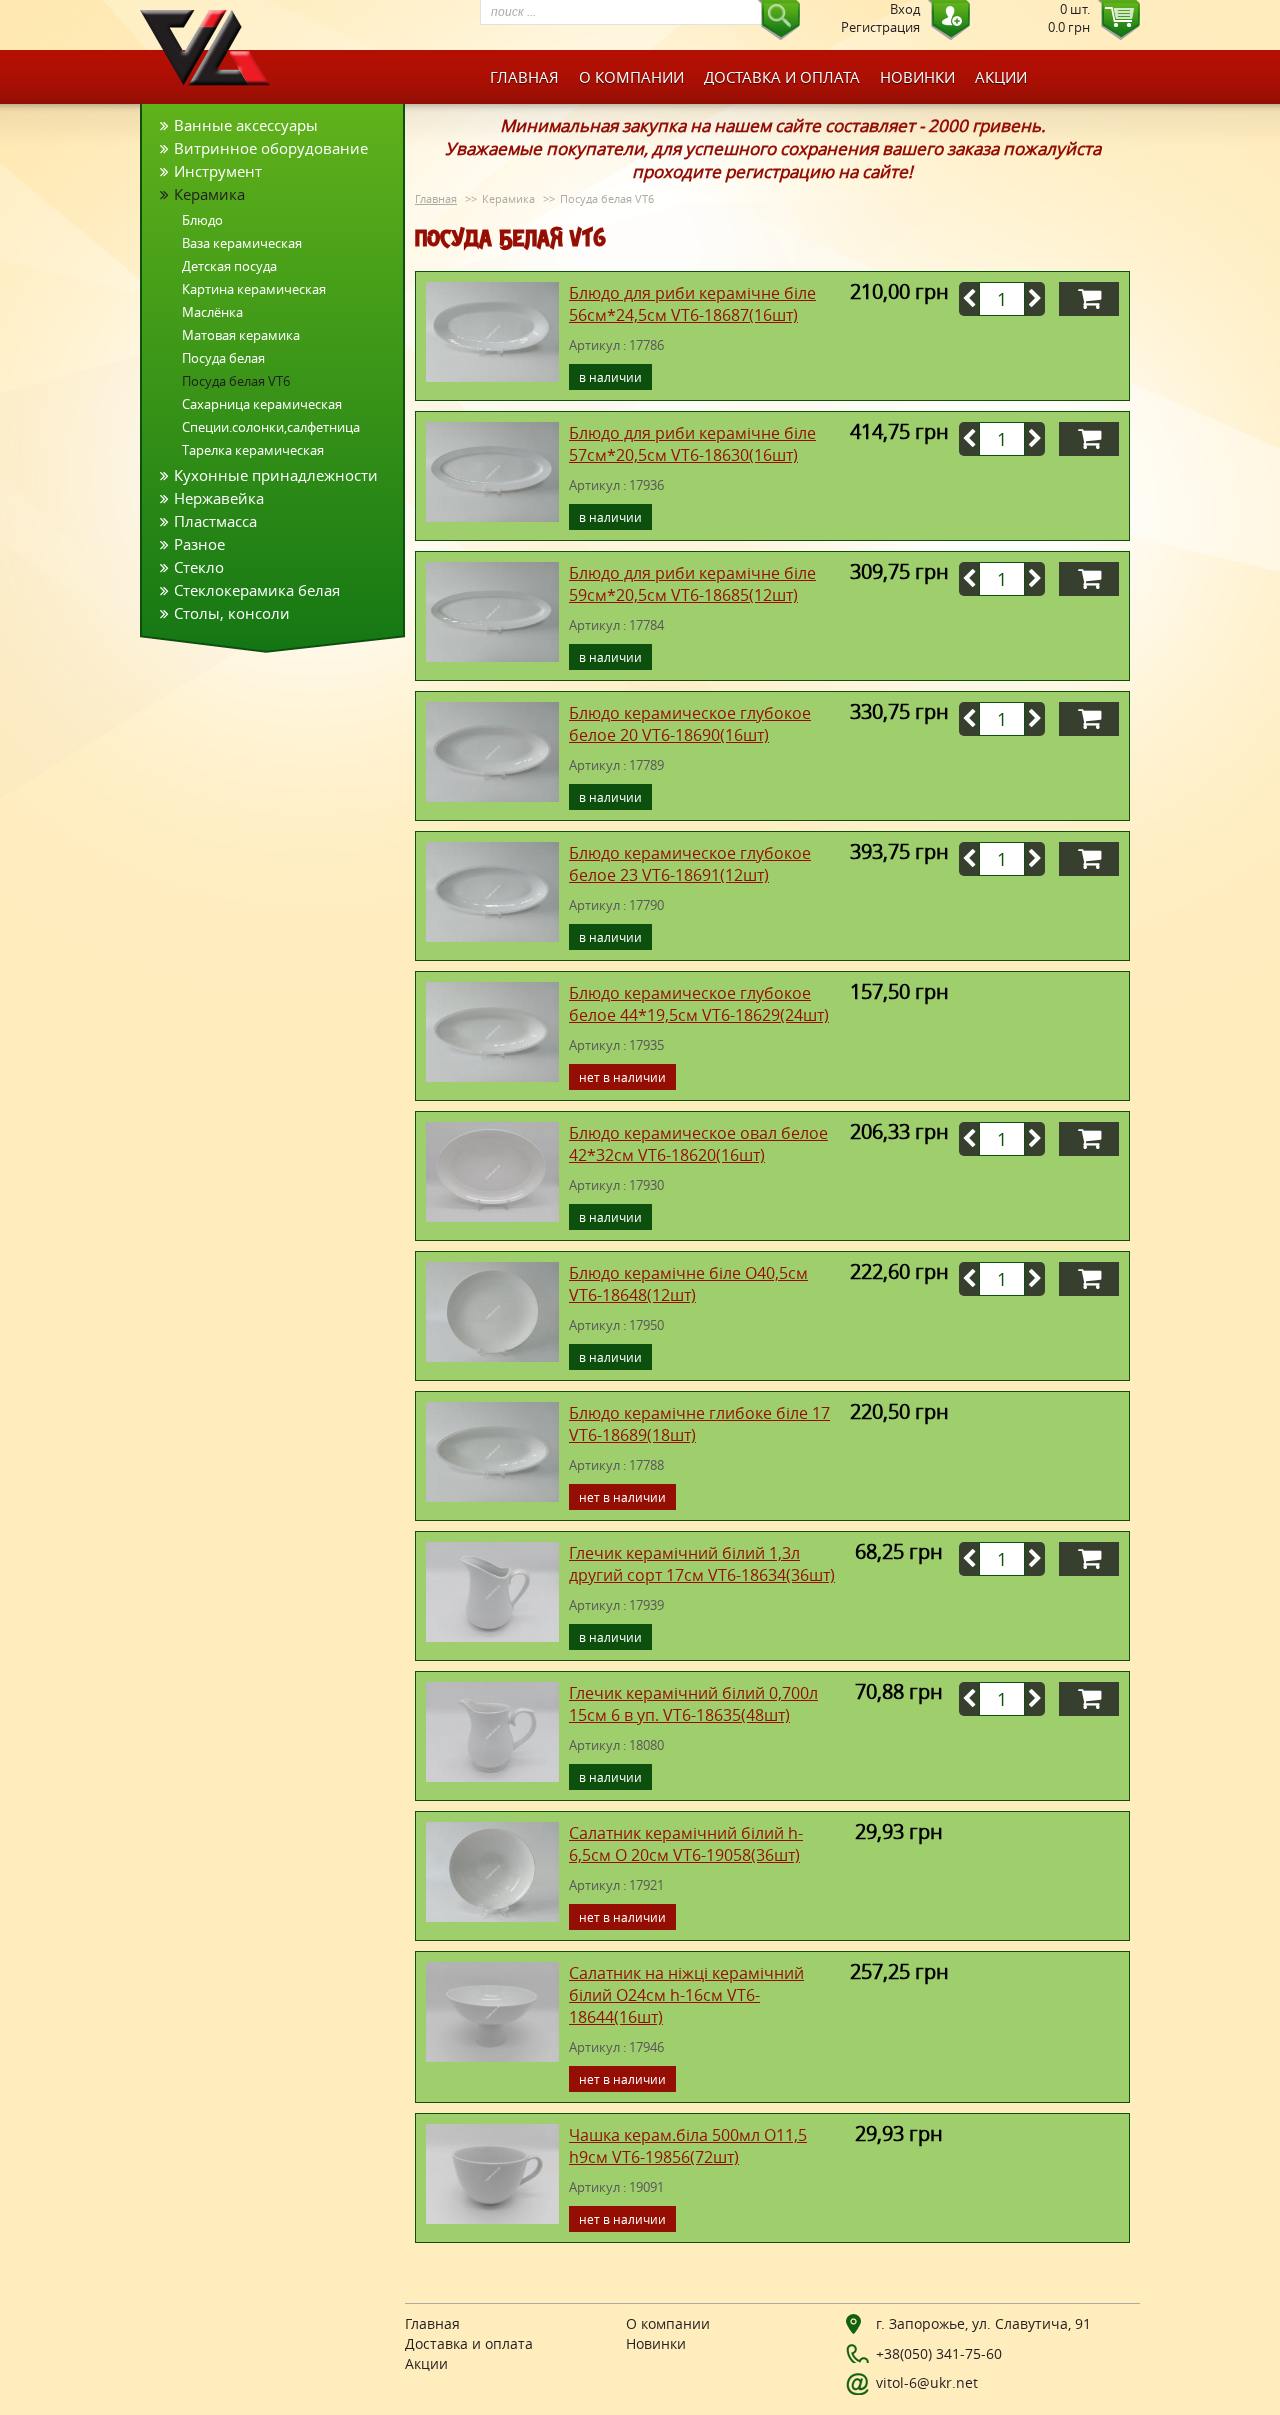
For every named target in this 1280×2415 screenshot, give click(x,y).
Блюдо (202, 220)
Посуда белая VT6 (236, 381)
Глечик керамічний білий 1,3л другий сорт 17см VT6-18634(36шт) (702, 1564)
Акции (1001, 77)
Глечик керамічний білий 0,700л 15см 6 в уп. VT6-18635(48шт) (693, 1704)
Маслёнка (212, 312)
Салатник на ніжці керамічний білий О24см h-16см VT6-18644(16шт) (686, 1995)
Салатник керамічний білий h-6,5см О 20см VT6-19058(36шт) (686, 1844)
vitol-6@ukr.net (927, 2382)
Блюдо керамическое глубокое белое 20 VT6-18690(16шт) (690, 724)
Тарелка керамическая (253, 450)
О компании (631, 77)
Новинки (917, 77)
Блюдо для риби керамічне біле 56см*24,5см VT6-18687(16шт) (692, 304)
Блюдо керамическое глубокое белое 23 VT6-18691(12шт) (690, 864)
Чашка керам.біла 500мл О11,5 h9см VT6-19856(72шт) (688, 2146)
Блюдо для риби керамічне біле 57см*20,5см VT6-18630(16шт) (692, 444)
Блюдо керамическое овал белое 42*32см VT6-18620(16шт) (698, 1144)
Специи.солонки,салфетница (271, 427)
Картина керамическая (254, 289)
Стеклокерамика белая (257, 590)
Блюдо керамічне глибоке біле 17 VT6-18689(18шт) (699, 1424)
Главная (524, 77)
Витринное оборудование (271, 148)
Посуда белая (223, 358)
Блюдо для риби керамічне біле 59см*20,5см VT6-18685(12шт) (692, 584)
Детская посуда (229, 266)
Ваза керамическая (242, 243)
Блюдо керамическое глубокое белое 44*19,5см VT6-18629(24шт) (699, 1004)
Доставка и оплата (782, 77)
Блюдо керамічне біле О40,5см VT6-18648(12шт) (688, 1284)
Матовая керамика (241, 335)
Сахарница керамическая (262, 404)
